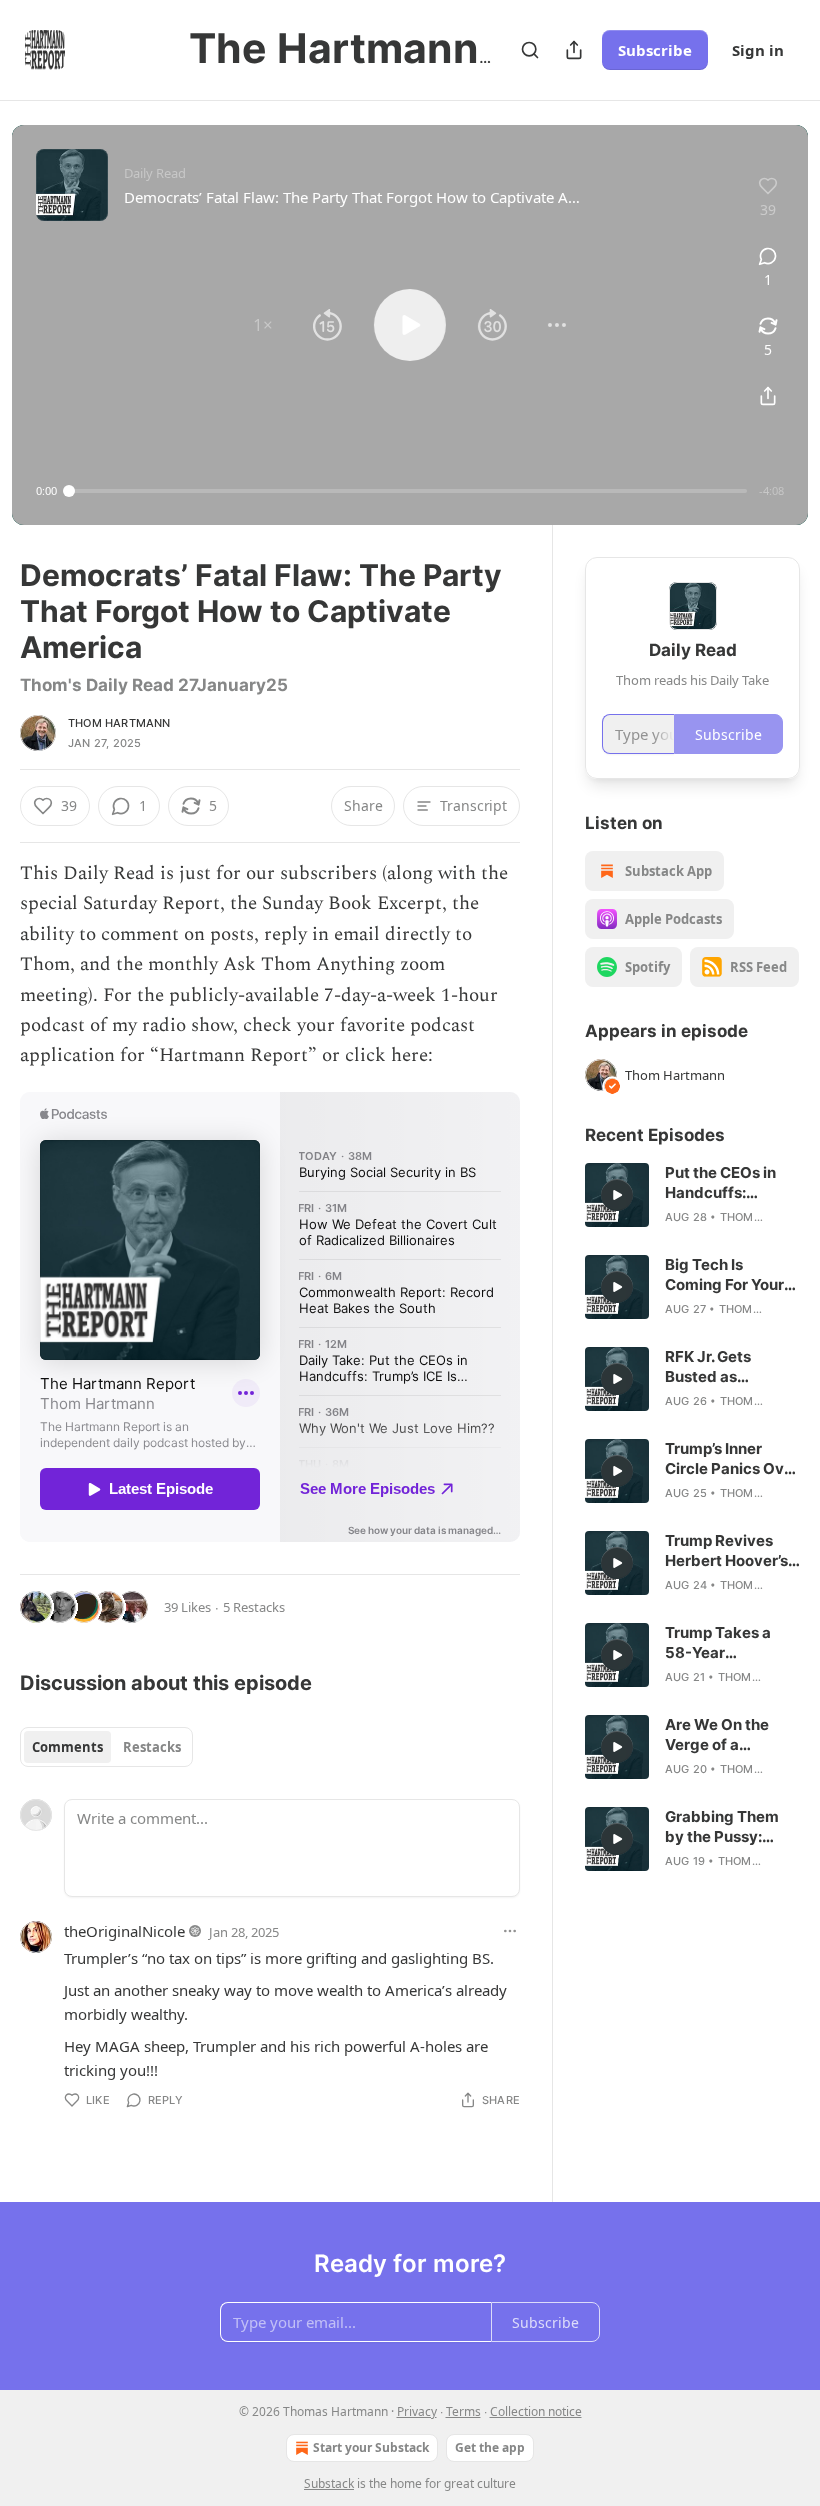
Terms (463, 2411)
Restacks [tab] (152, 1747)
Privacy (417, 2411)
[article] (692, 1195)
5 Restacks (254, 1607)
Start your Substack (371, 2447)
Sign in (758, 50)
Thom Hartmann (119, 723)
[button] (263, 325)
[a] (617, 1195)
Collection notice (536, 2411)
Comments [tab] (67, 1747)
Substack (329, 2483)
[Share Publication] (574, 50)
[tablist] (106, 1747)
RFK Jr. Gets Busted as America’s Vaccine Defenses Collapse (732, 1367)
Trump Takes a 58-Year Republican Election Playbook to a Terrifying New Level (730, 1643)
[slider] (408, 491)
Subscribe (655, 50)
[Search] (530, 50)
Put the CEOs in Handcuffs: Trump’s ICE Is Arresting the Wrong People (720, 1183)
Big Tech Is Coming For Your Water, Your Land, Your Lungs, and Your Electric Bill (729, 1275)
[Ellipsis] (510, 1931)
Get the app (490, 2447)
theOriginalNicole (124, 1931)
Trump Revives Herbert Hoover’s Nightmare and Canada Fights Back (726, 1551)
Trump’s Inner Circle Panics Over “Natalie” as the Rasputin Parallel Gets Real (732, 1459)
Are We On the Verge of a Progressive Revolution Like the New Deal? (721, 1735)
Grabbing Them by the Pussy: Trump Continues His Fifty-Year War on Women (731, 1827)
